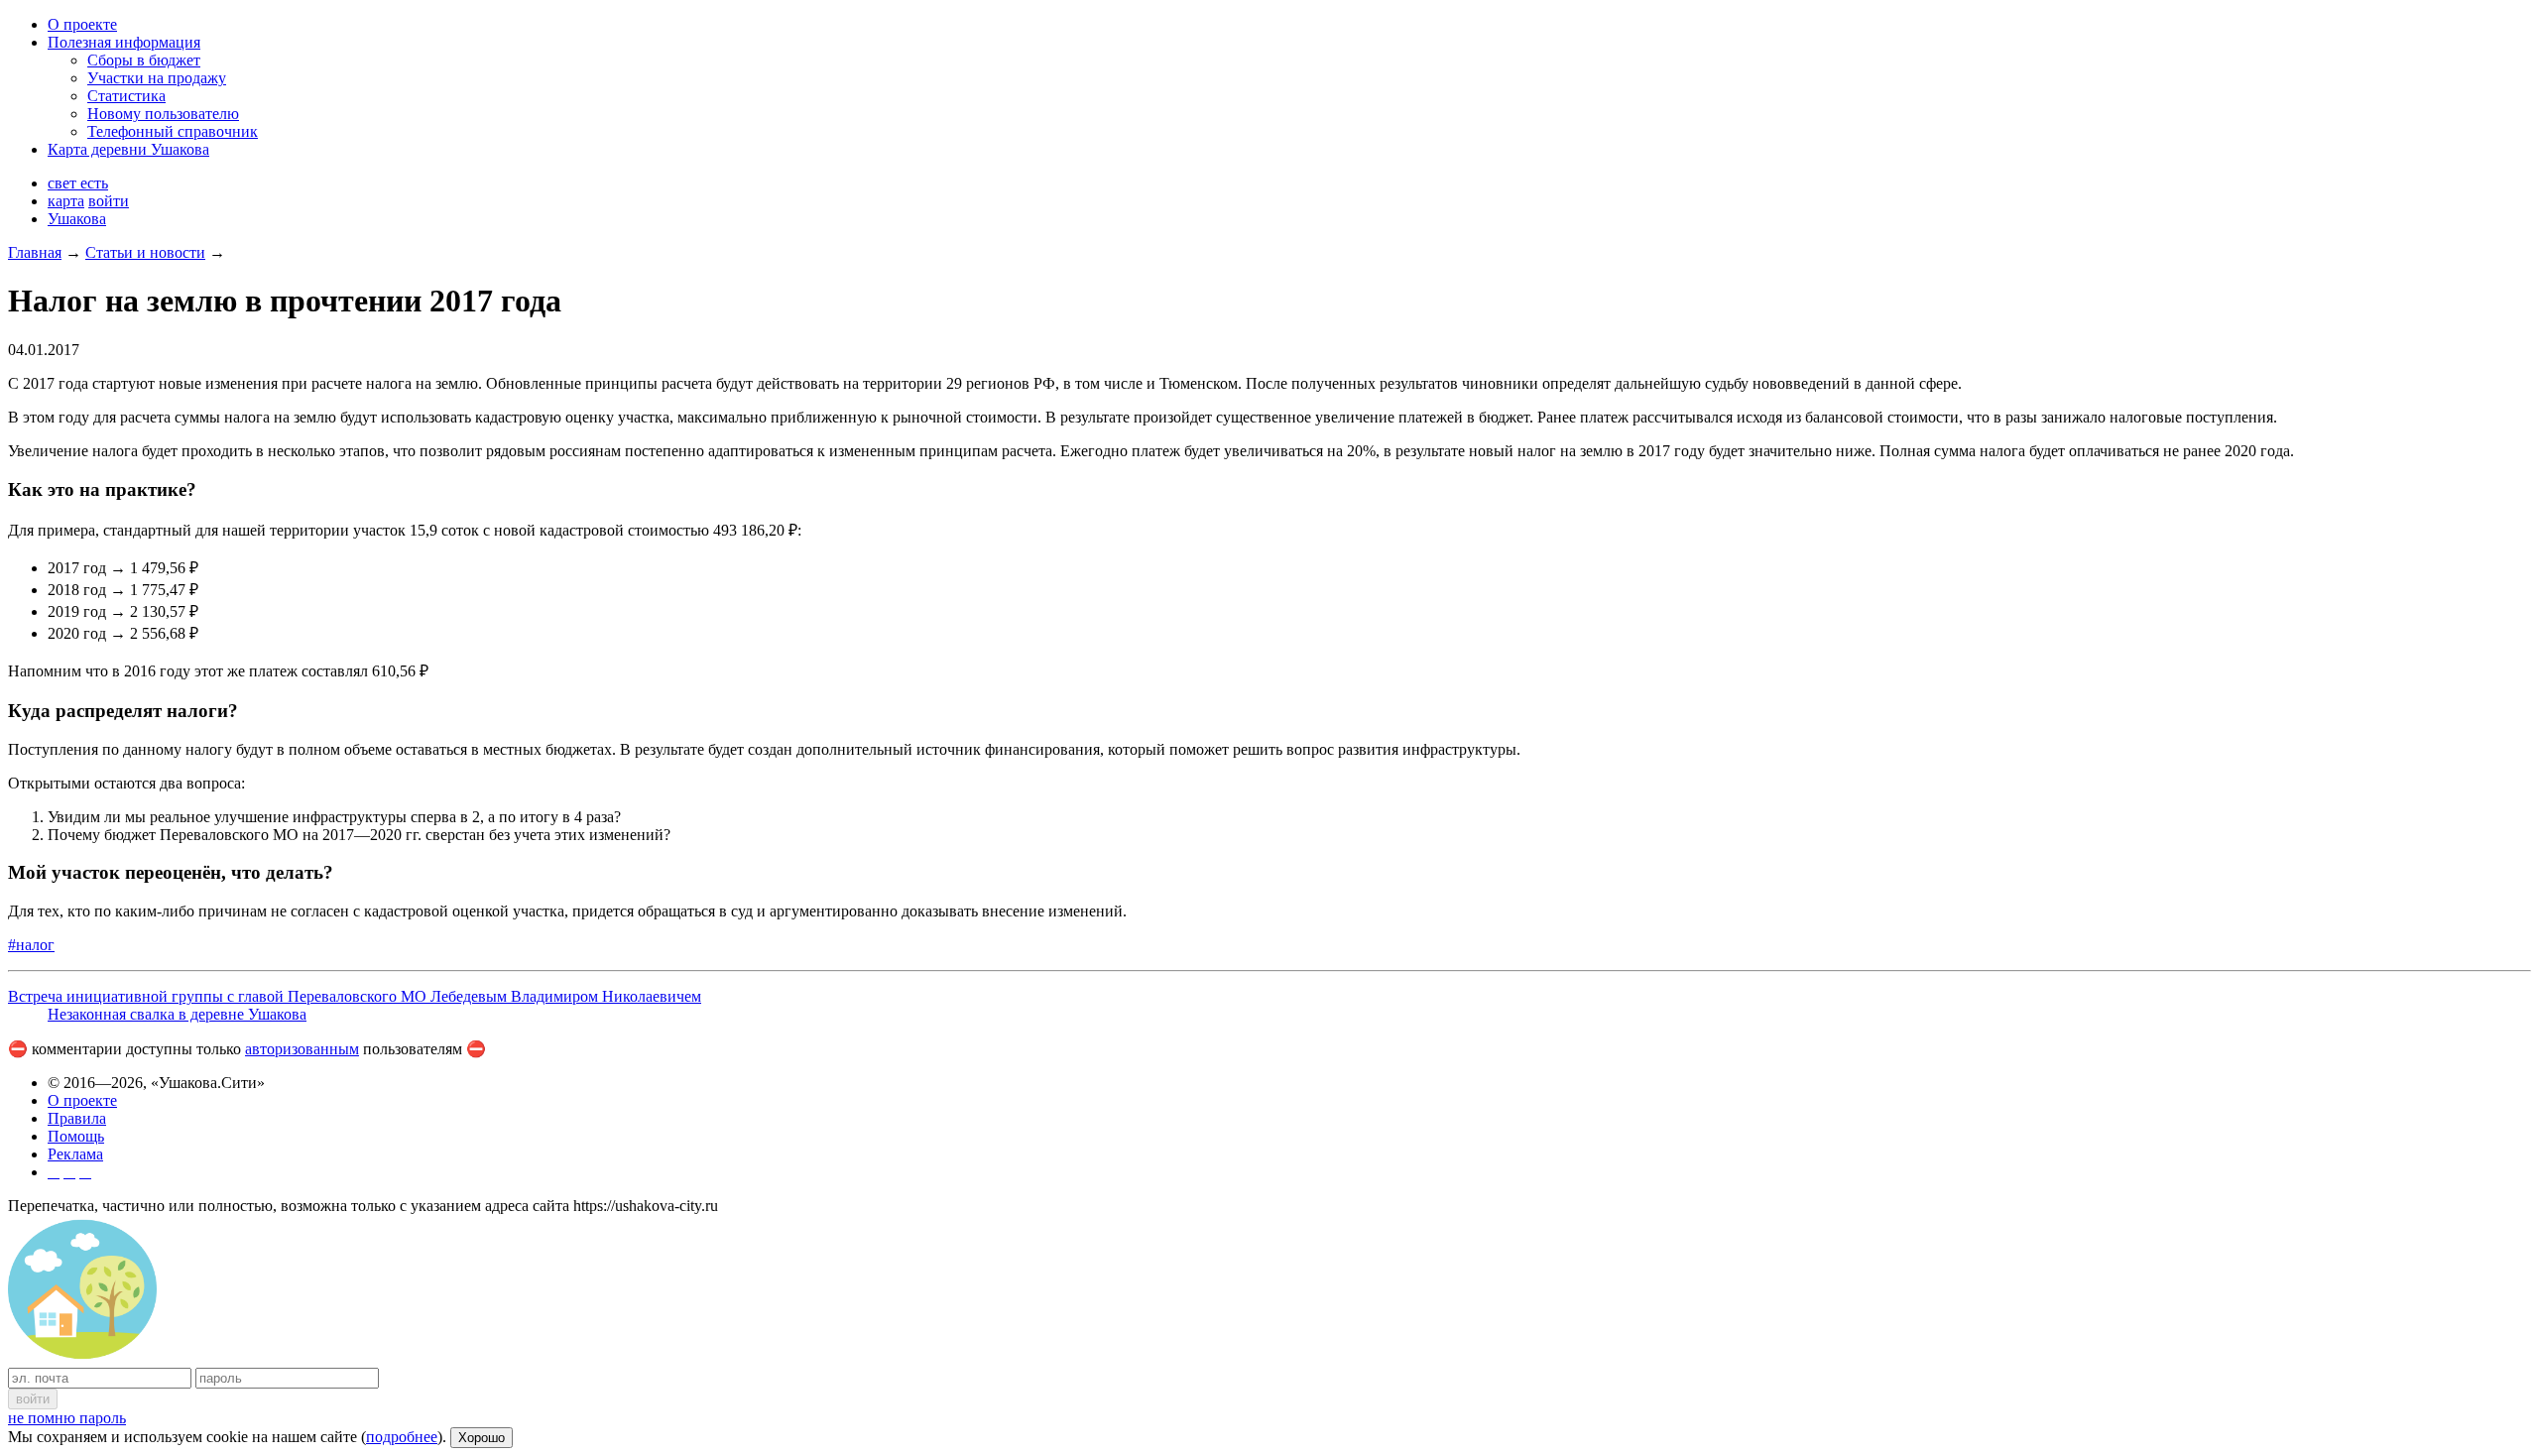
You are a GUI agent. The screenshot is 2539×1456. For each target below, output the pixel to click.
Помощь (76, 1136)
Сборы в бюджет (144, 60)
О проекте (82, 24)
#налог (31, 945)
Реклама (75, 1154)
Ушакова (77, 219)
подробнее (402, 1437)
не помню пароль (67, 1418)
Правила (77, 1118)
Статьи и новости (145, 252)
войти (109, 201)
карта (66, 201)
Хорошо (482, 1438)
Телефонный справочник (173, 131)
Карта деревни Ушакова (128, 149)
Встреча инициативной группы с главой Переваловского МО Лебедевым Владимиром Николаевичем (355, 996)
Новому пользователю (163, 114)
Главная (35, 252)
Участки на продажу (157, 78)
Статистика (126, 96)
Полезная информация (124, 42)
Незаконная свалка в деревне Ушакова (177, 1014)
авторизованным (302, 1049)
